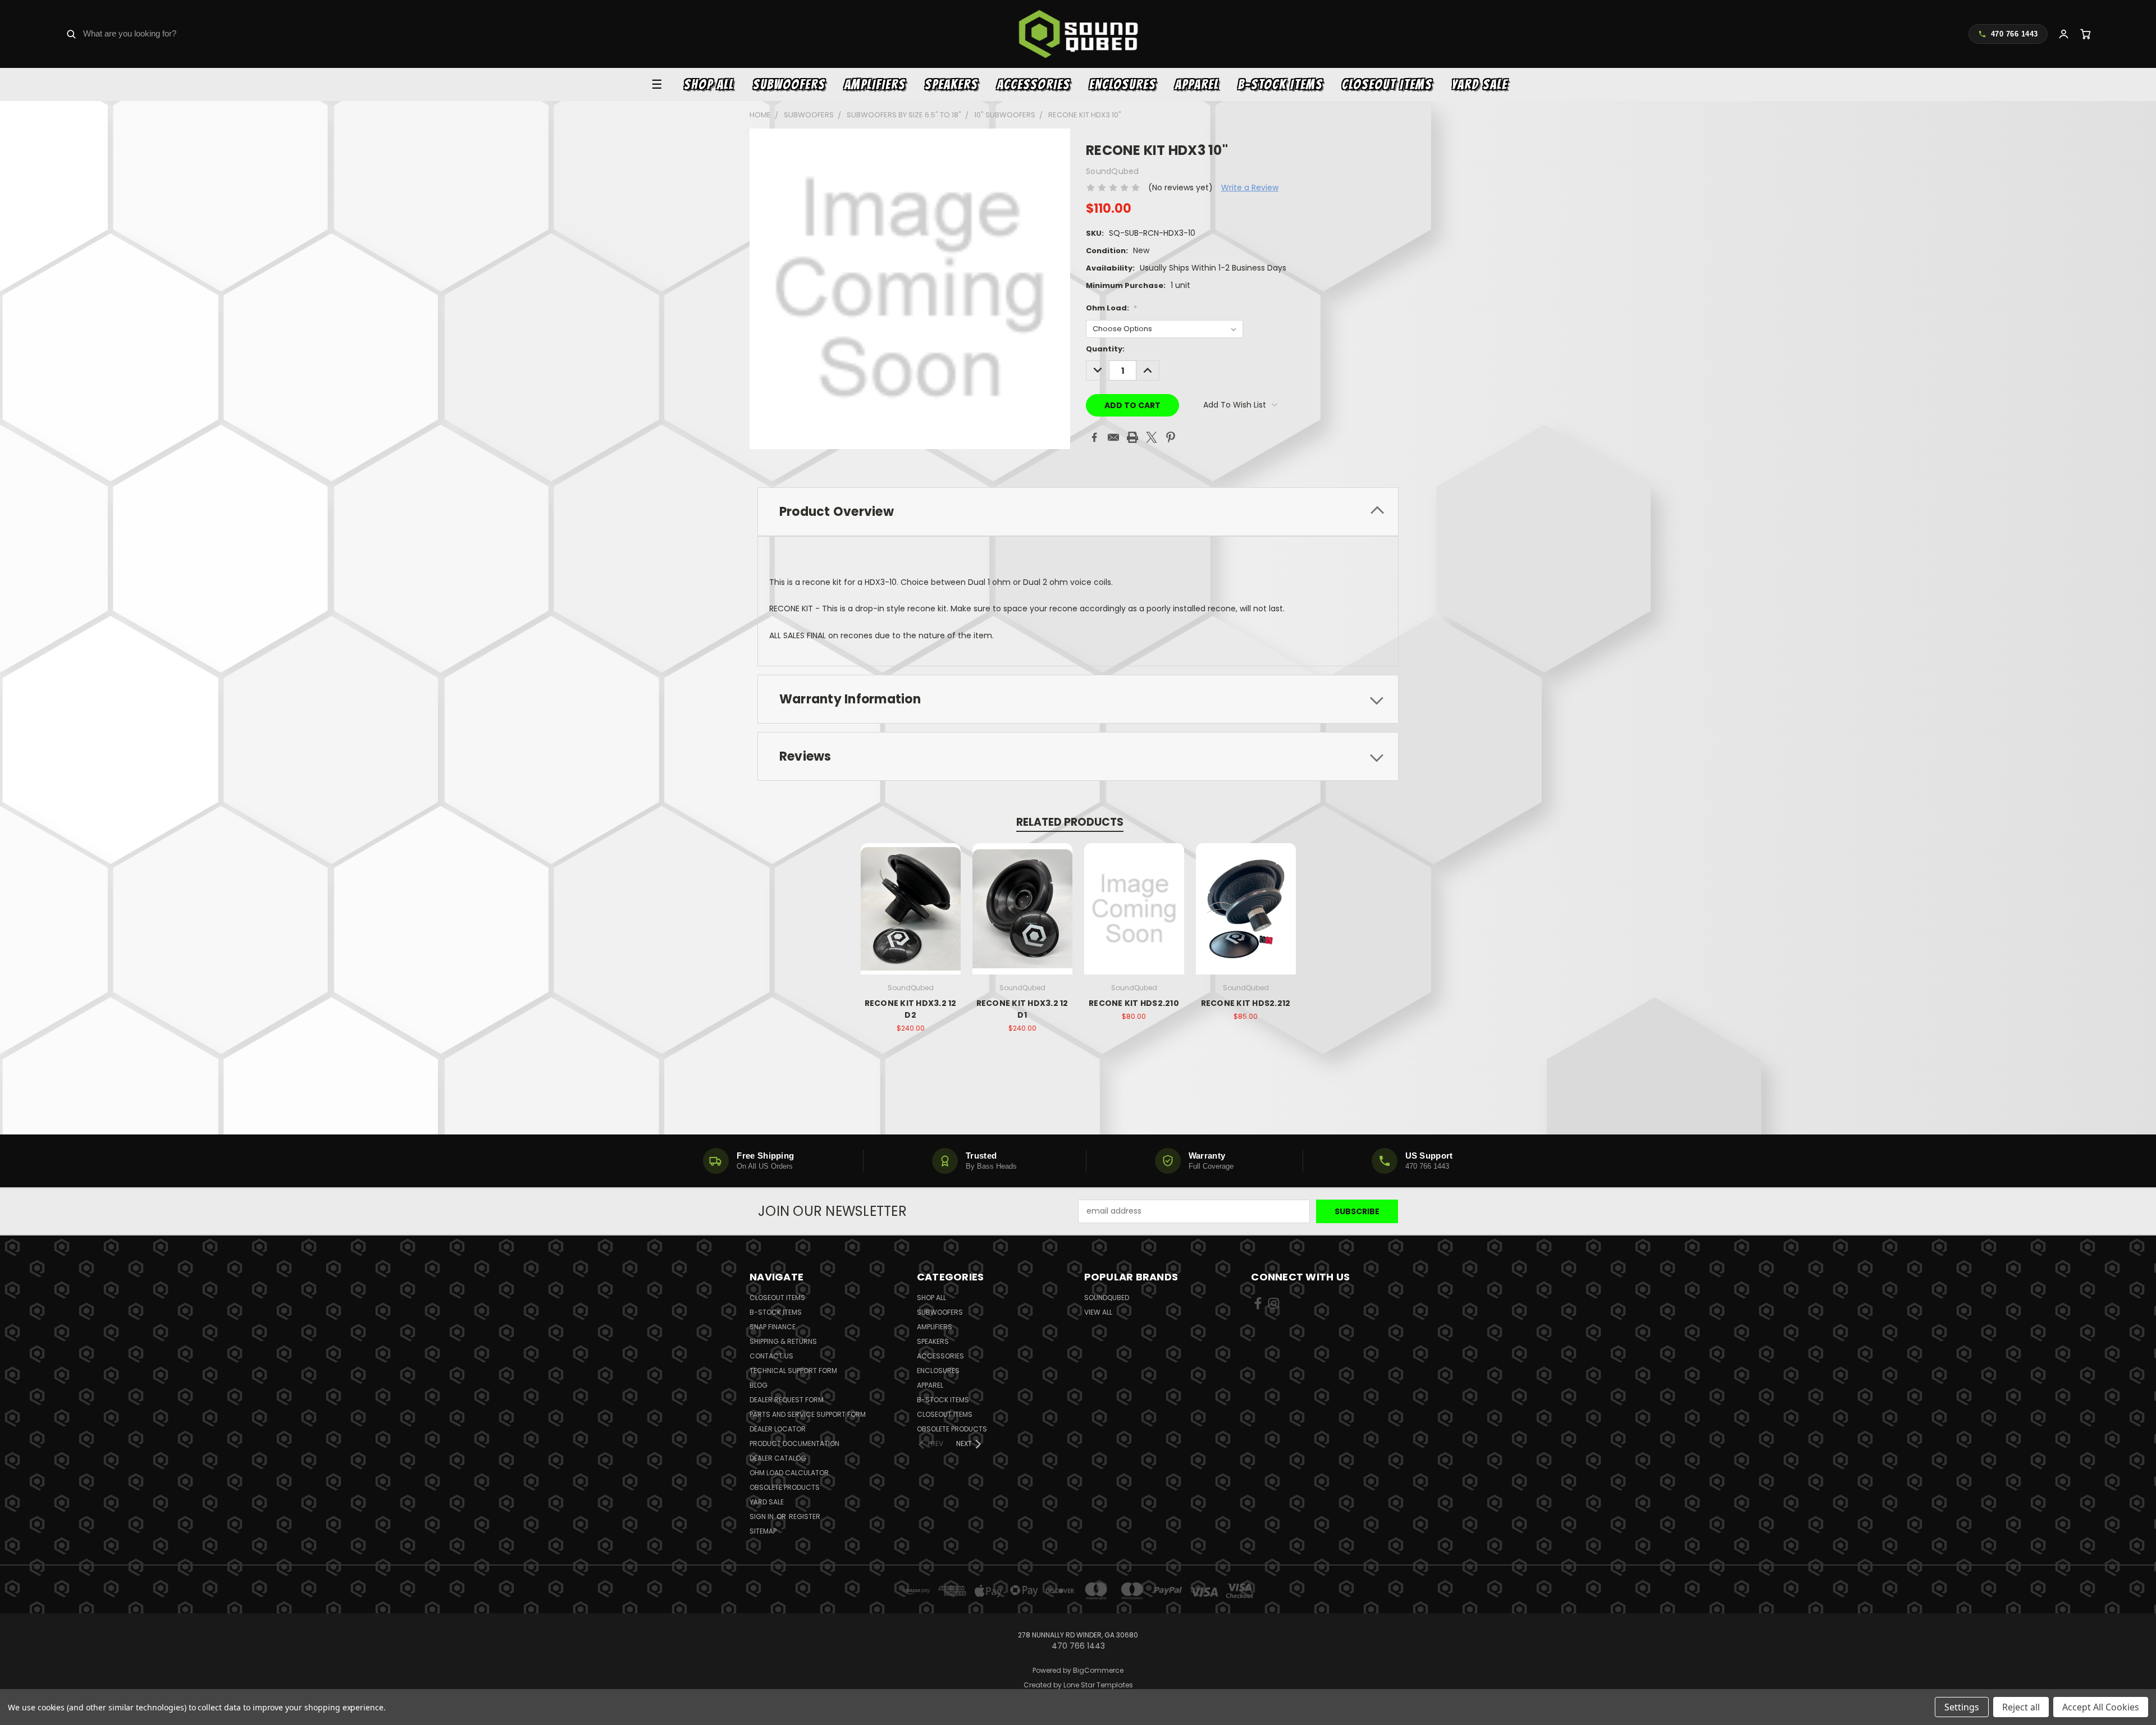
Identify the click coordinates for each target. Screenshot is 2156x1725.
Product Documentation (794, 1443)
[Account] (2064, 34)
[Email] (1113, 437)
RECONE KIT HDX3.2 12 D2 (911, 1009)
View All (1098, 1312)
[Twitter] (1152, 437)
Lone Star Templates (1098, 1685)
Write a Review (1250, 187)
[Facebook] (1094, 437)
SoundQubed (1107, 1298)
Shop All (709, 84)
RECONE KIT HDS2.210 (1134, 1003)
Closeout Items (1387, 84)
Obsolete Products (785, 1487)
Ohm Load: (1111, 308)
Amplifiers (875, 84)
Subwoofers (789, 84)
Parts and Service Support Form (808, 1414)
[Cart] (2086, 34)
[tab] (1078, 512)
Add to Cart (910, 918)
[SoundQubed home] (1078, 34)
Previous (2127, 1690)
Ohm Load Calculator (789, 1473)
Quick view (911, 897)
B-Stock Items (1280, 84)
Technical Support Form (793, 1371)
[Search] (71, 34)
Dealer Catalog (778, 1458)
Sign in (762, 1516)
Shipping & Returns (783, 1341)
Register (805, 1516)
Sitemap (763, 1531)
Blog (759, 1385)
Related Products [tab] (1070, 822)
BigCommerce (1098, 1670)
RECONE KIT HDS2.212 (1246, 1003)
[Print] (1132, 437)
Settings (1962, 1707)
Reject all (2021, 1707)
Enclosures (1123, 84)
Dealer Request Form (787, 1400)
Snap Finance (773, 1327)
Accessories (1034, 84)
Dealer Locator (778, 1429)
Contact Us (771, 1356)
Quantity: (1105, 349)
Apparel (1197, 84)
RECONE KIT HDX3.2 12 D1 (1022, 1009)
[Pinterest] (1171, 437)
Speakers (951, 84)
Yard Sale (1479, 84)
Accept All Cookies (2101, 1707)
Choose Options (1134, 918)
